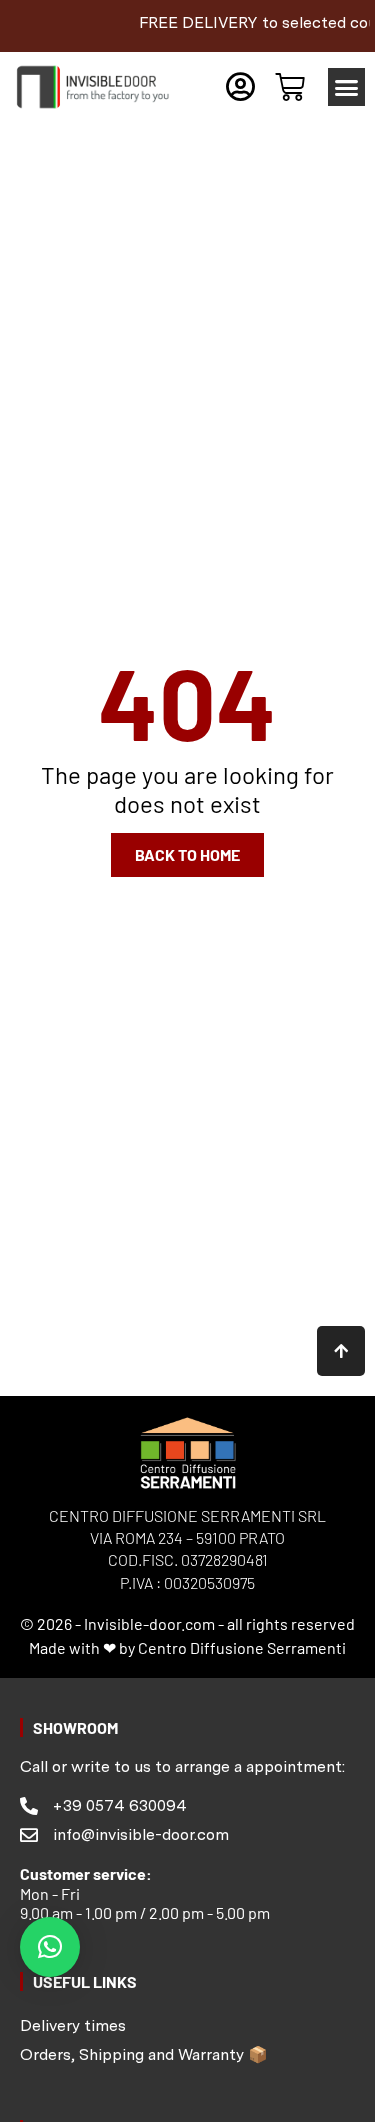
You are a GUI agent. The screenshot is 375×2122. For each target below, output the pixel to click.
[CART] (290, 87)
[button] (347, 87)
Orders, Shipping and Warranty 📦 (144, 2054)
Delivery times (73, 2025)
